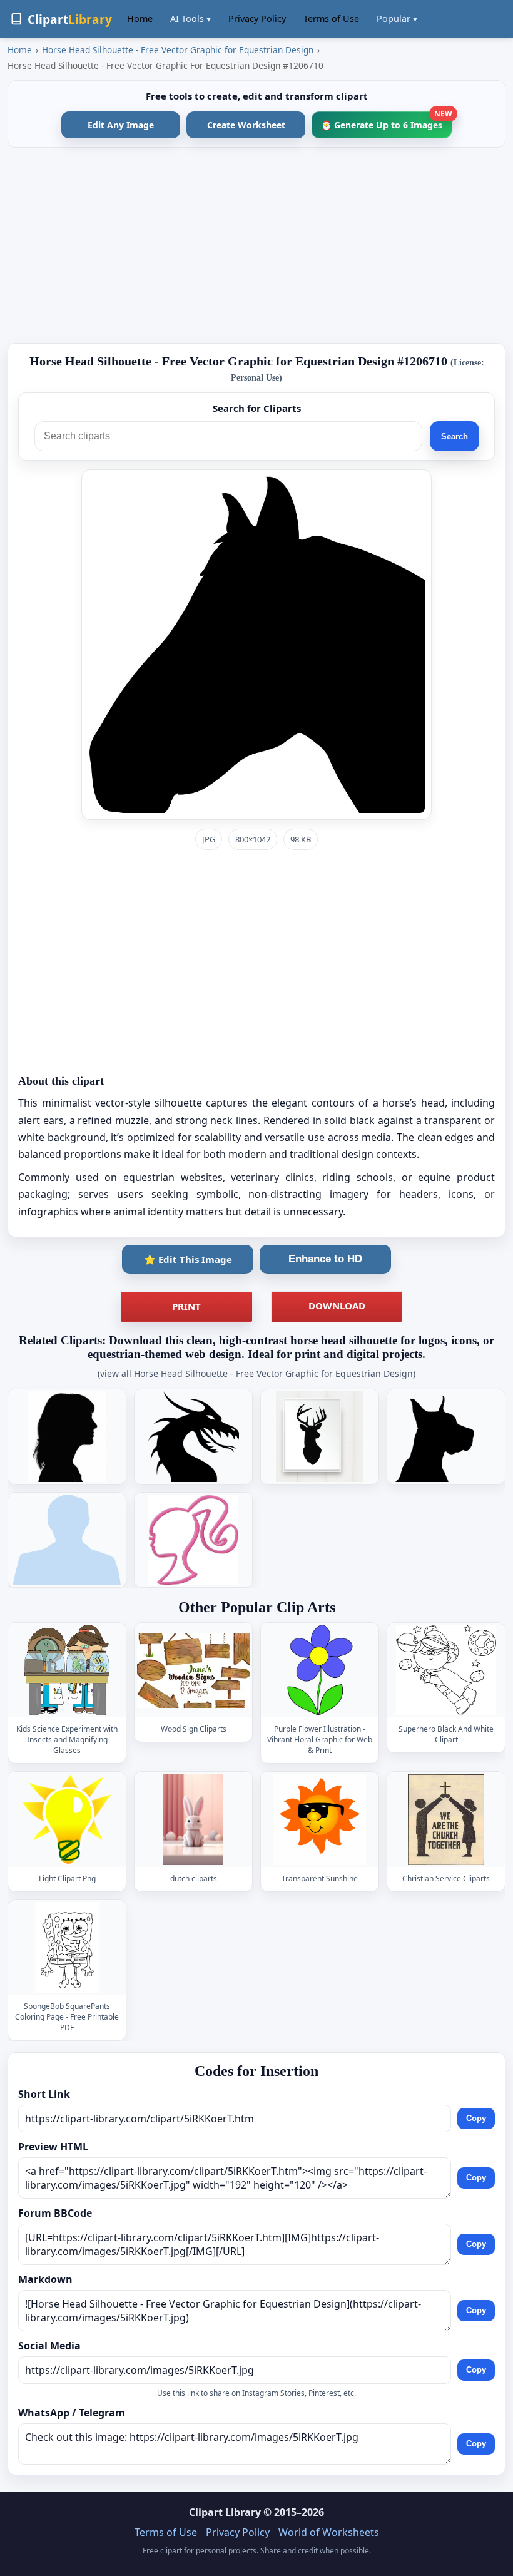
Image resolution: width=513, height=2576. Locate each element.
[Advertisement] (256, 245)
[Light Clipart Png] (67, 1820)
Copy (476, 2119)
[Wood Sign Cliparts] (193, 1670)
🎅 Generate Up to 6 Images (386, 121)
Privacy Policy (257, 18)
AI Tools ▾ (190, 18)
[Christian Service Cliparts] (446, 1820)
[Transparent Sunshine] (320, 1820)
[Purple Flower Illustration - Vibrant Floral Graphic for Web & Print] (320, 1670)
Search (455, 437)
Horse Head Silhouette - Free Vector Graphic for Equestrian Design (178, 50)
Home (140, 18)
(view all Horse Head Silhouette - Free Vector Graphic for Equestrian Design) (256, 1373)
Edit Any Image (121, 125)
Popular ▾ (397, 18)
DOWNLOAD (337, 1306)
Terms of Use (331, 18)
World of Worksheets (329, 2532)
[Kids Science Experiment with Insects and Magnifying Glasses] (67, 1670)
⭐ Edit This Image (188, 1259)
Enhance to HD (325, 1259)
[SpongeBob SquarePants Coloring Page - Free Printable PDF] (67, 1947)
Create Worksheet (246, 125)
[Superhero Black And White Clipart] (446, 1670)
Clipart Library (225, 2512)
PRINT (186, 1306)
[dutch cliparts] (193, 1820)
